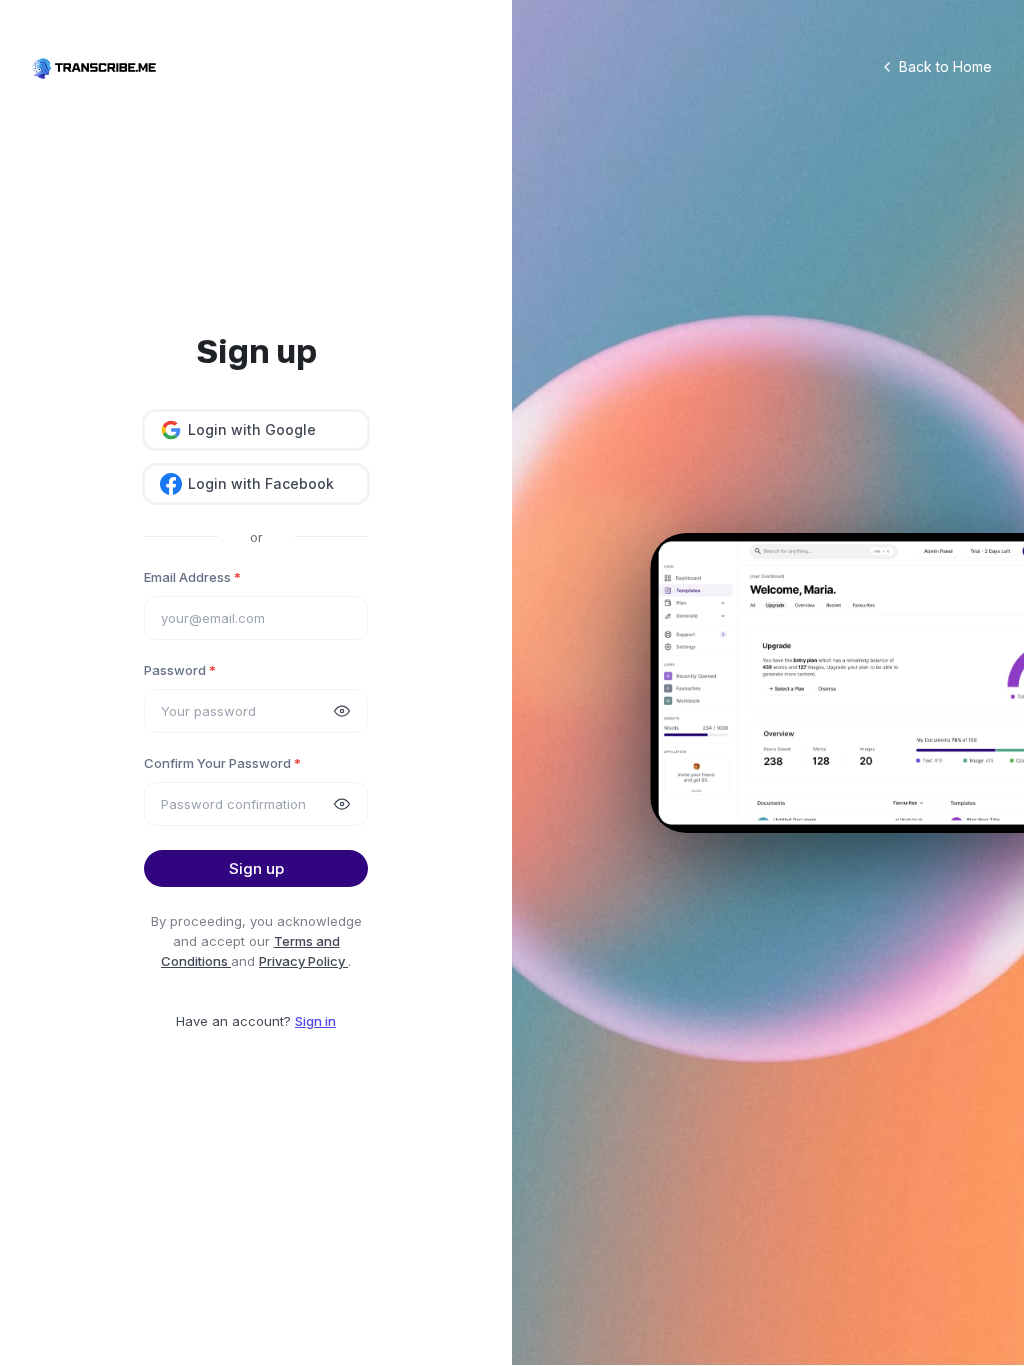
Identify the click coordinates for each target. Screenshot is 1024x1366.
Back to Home (945, 66)
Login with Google (252, 429)
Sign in (315, 1021)
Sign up (256, 868)
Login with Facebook (261, 483)
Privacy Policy (303, 961)
